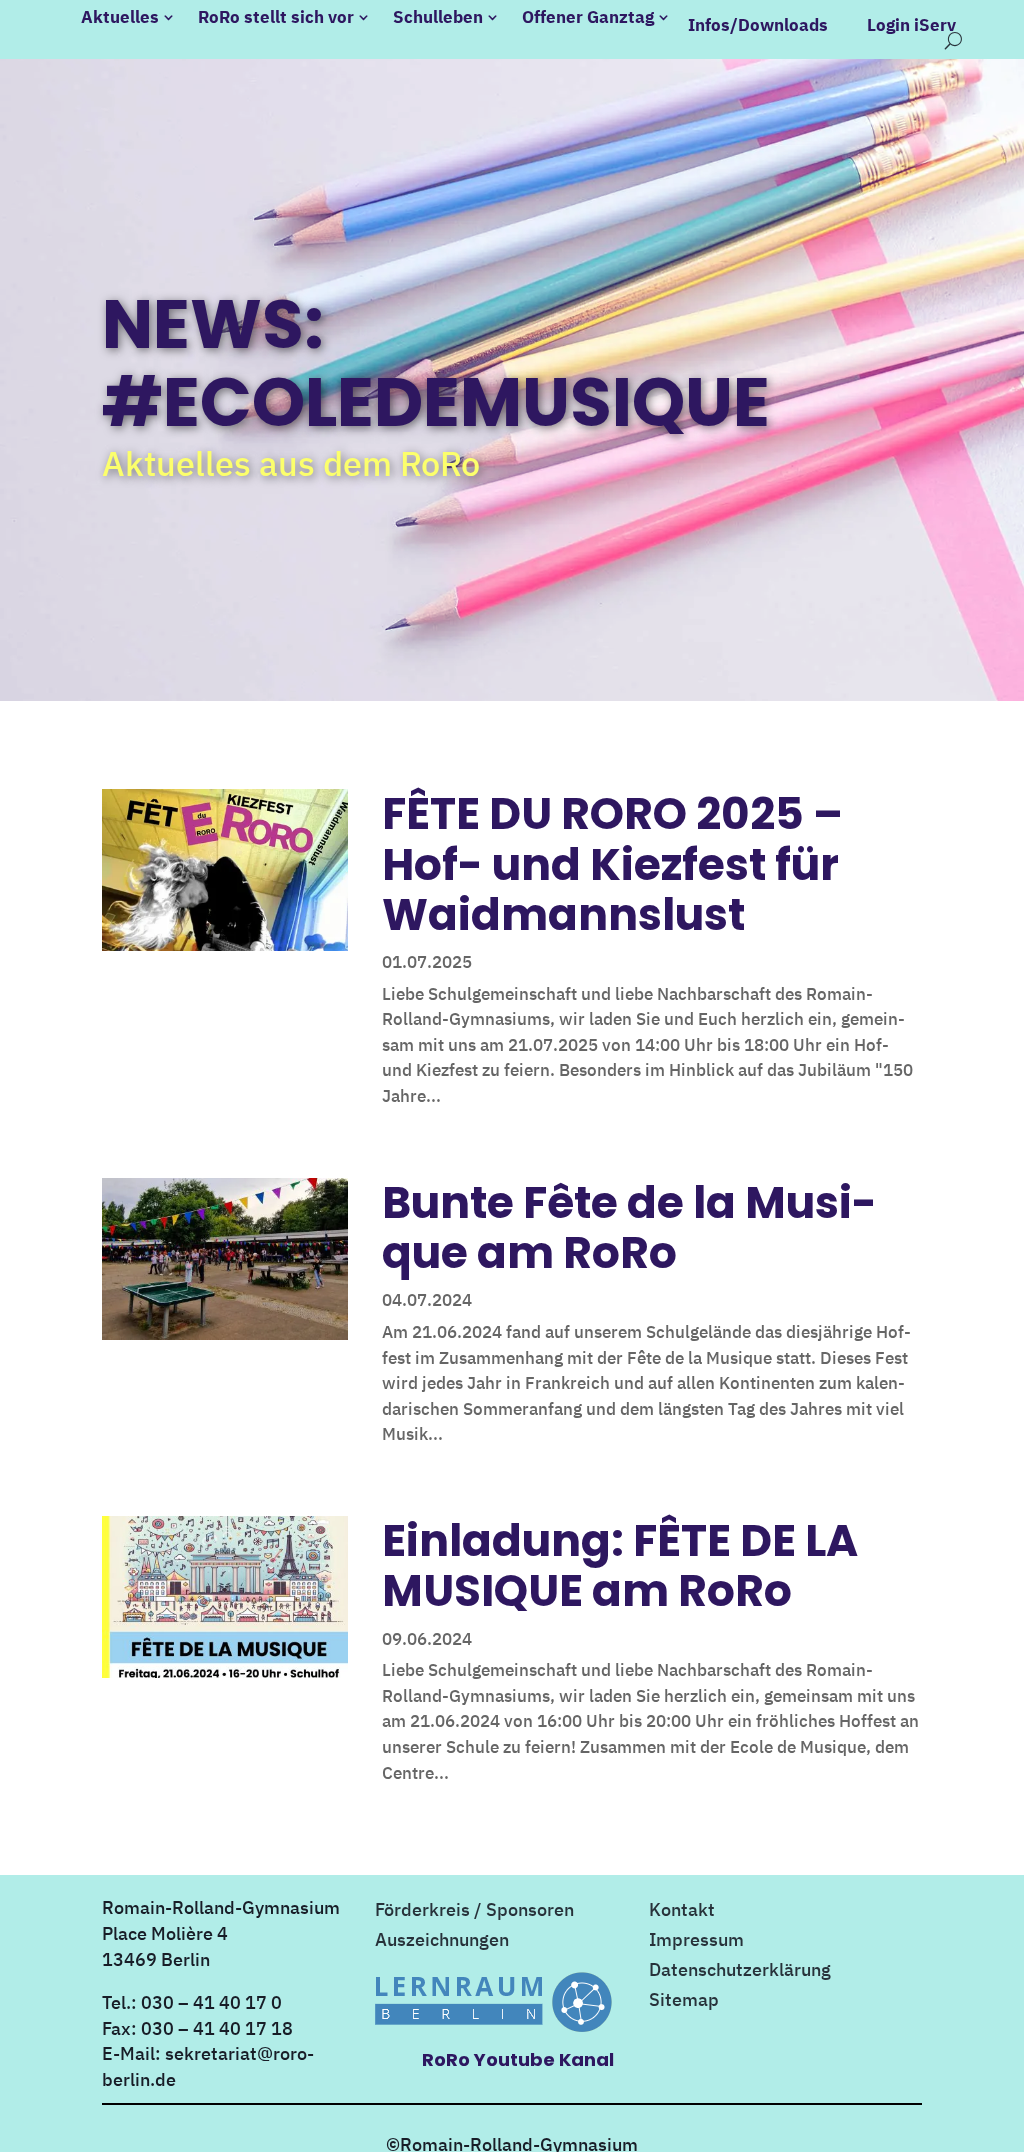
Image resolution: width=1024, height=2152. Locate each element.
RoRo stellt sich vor (276, 17)
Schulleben (438, 17)
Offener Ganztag (588, 17)
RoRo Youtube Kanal (518, 2059)
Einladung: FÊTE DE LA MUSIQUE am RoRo (620, 1565)
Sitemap (684, 2002)
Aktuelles (120, 17)
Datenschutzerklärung (740, 1972)
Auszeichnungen (442, 1942)
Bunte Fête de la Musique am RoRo (629, 1227)
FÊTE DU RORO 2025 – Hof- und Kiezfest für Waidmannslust (612, 864)
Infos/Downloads (758, 25)
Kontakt (682, 1912)
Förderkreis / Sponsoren (474, 1912)
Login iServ (911, 25)
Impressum (696, 1942)
